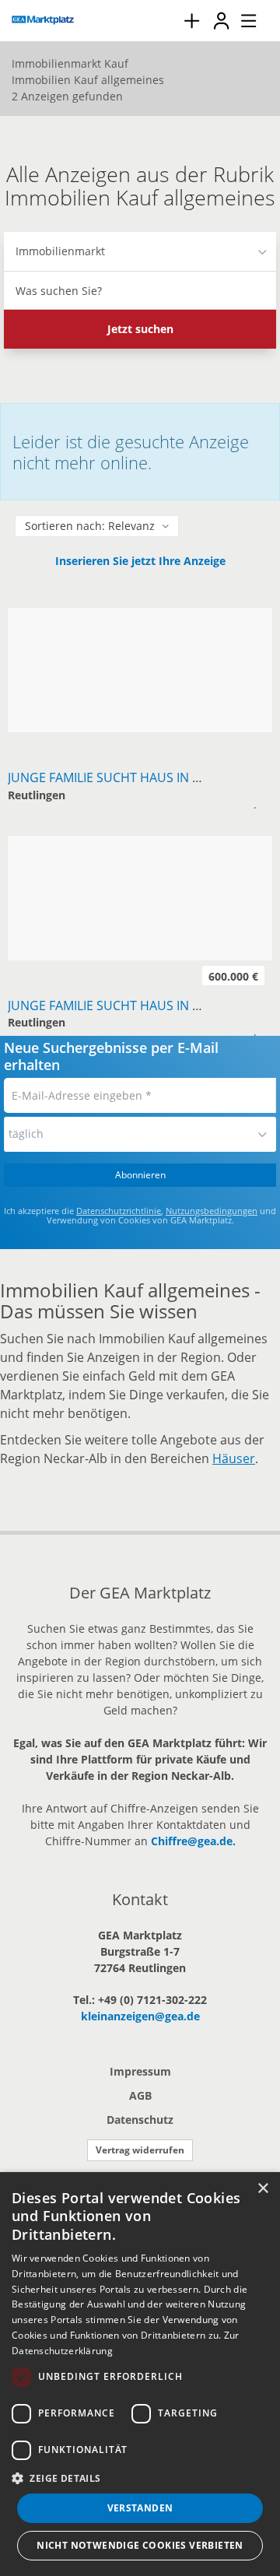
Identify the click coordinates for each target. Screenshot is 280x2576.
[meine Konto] (221, 21)
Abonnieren (140, 1175)
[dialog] (140, 2374)
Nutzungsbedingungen (212, 1211)
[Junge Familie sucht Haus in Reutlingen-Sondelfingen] (140, 616)
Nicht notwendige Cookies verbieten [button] (140, 2545)
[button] (140, 2478)
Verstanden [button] (140, 2508)
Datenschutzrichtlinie (119, 1211)
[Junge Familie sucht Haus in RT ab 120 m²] (140, 844)
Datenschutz (140, 2120)
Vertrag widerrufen (140, 2150)
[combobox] (140, 290)
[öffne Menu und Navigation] (241, 19)
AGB (140, 2095)
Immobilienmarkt (60, 251)
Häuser (234, 1458)
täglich (26, 1134)
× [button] (262, 2189)
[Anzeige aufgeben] (191, 21)
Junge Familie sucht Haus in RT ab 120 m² (138, 1005)
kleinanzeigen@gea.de (140, 2016)
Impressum (140, 2071)
